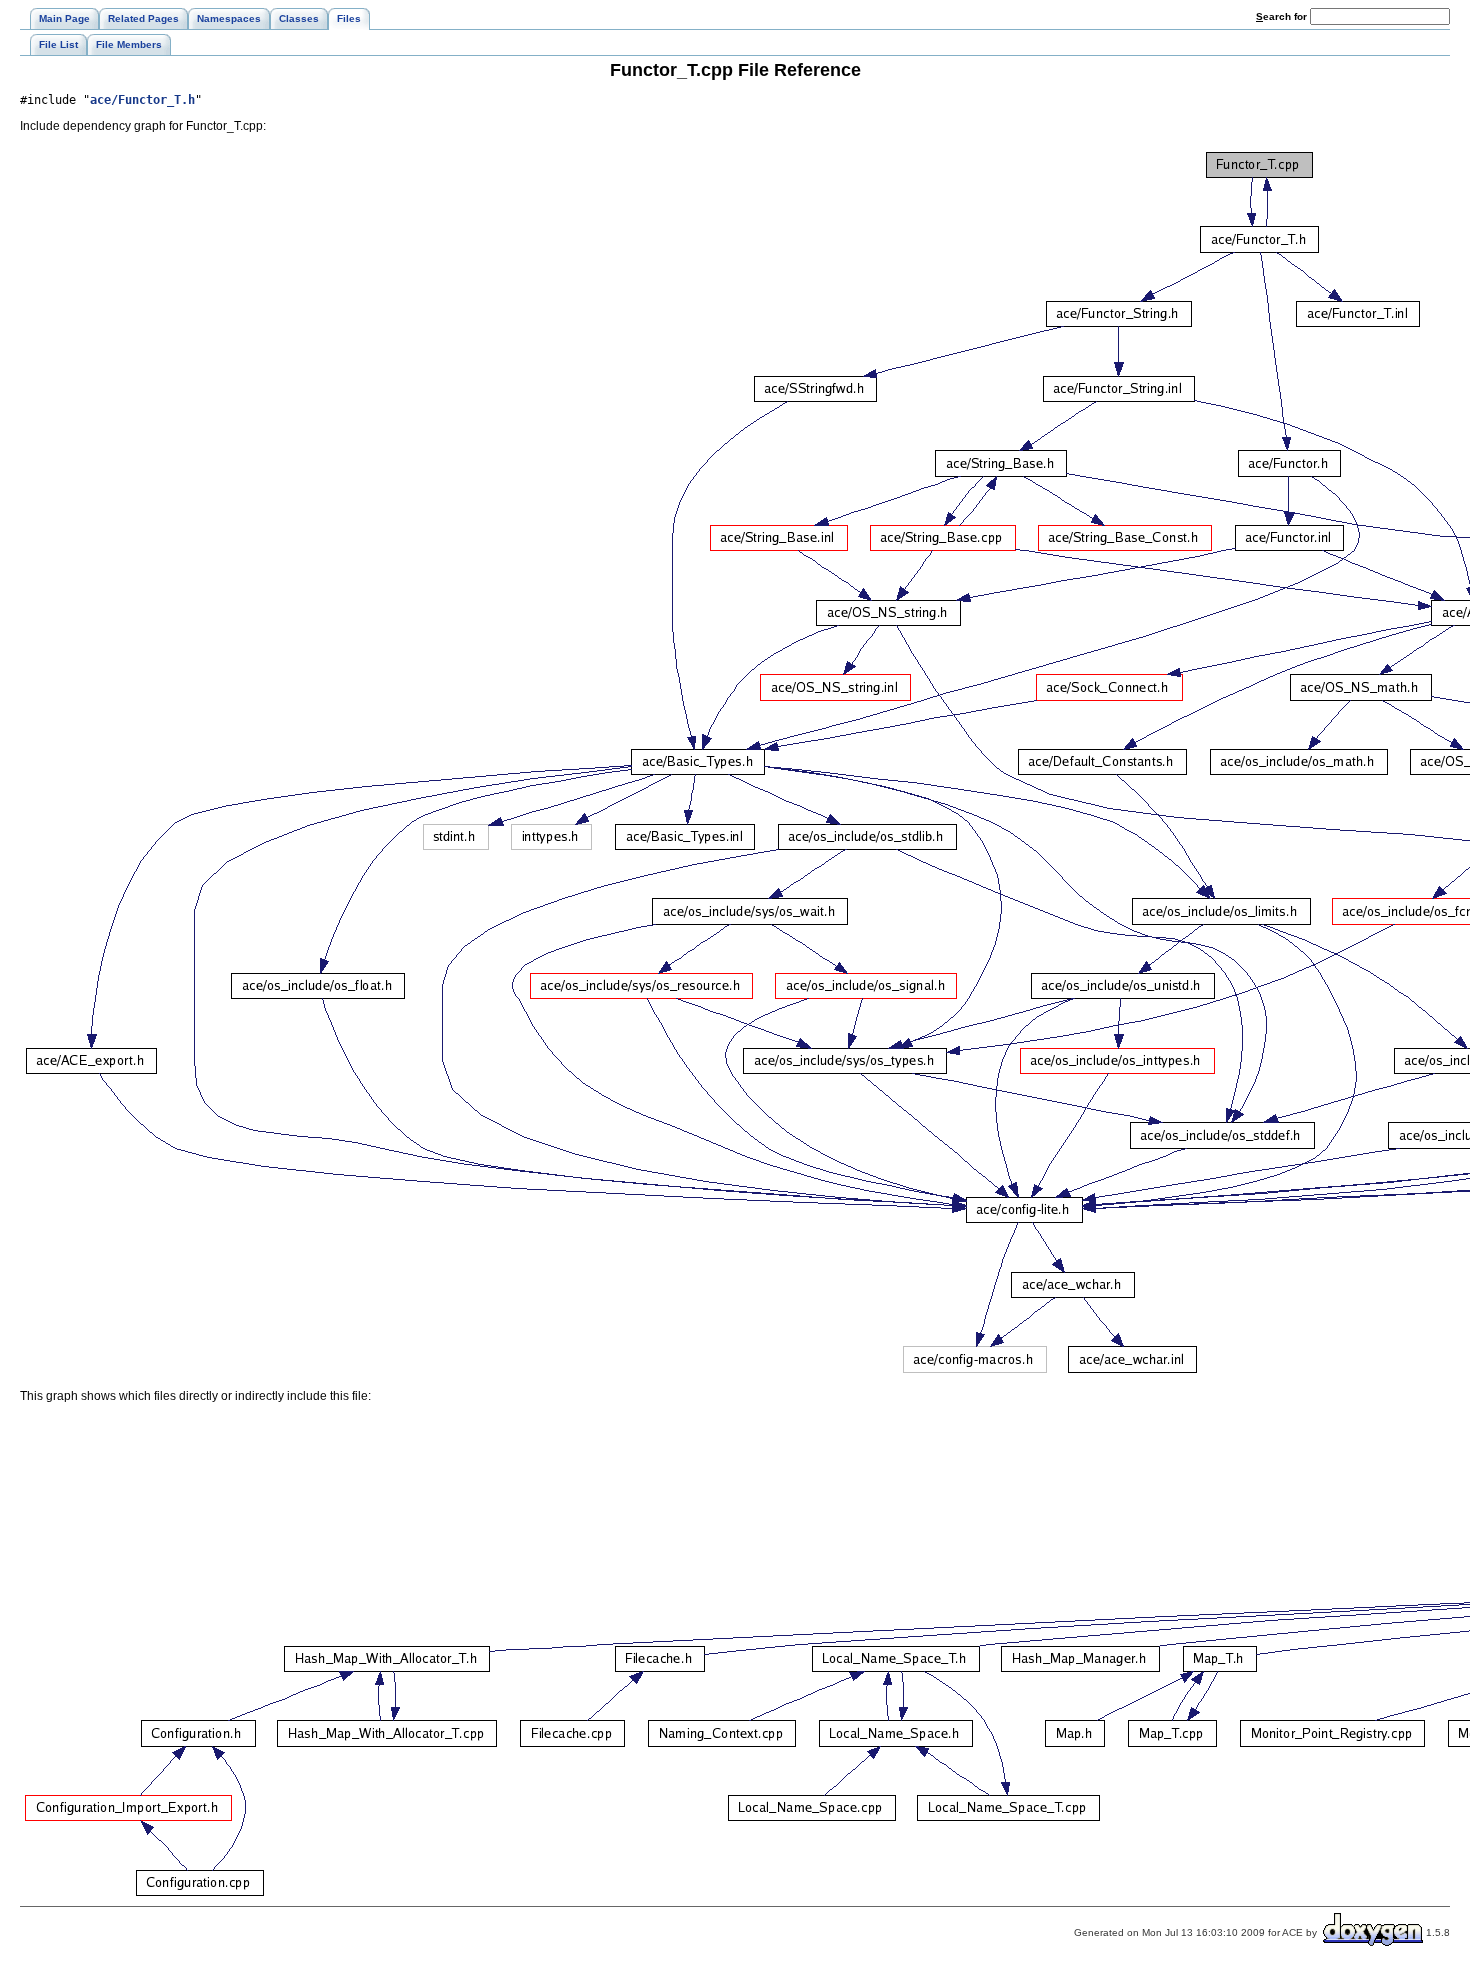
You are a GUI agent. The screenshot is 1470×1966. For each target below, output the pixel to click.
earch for (1283, 16)
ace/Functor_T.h (142, 100)
